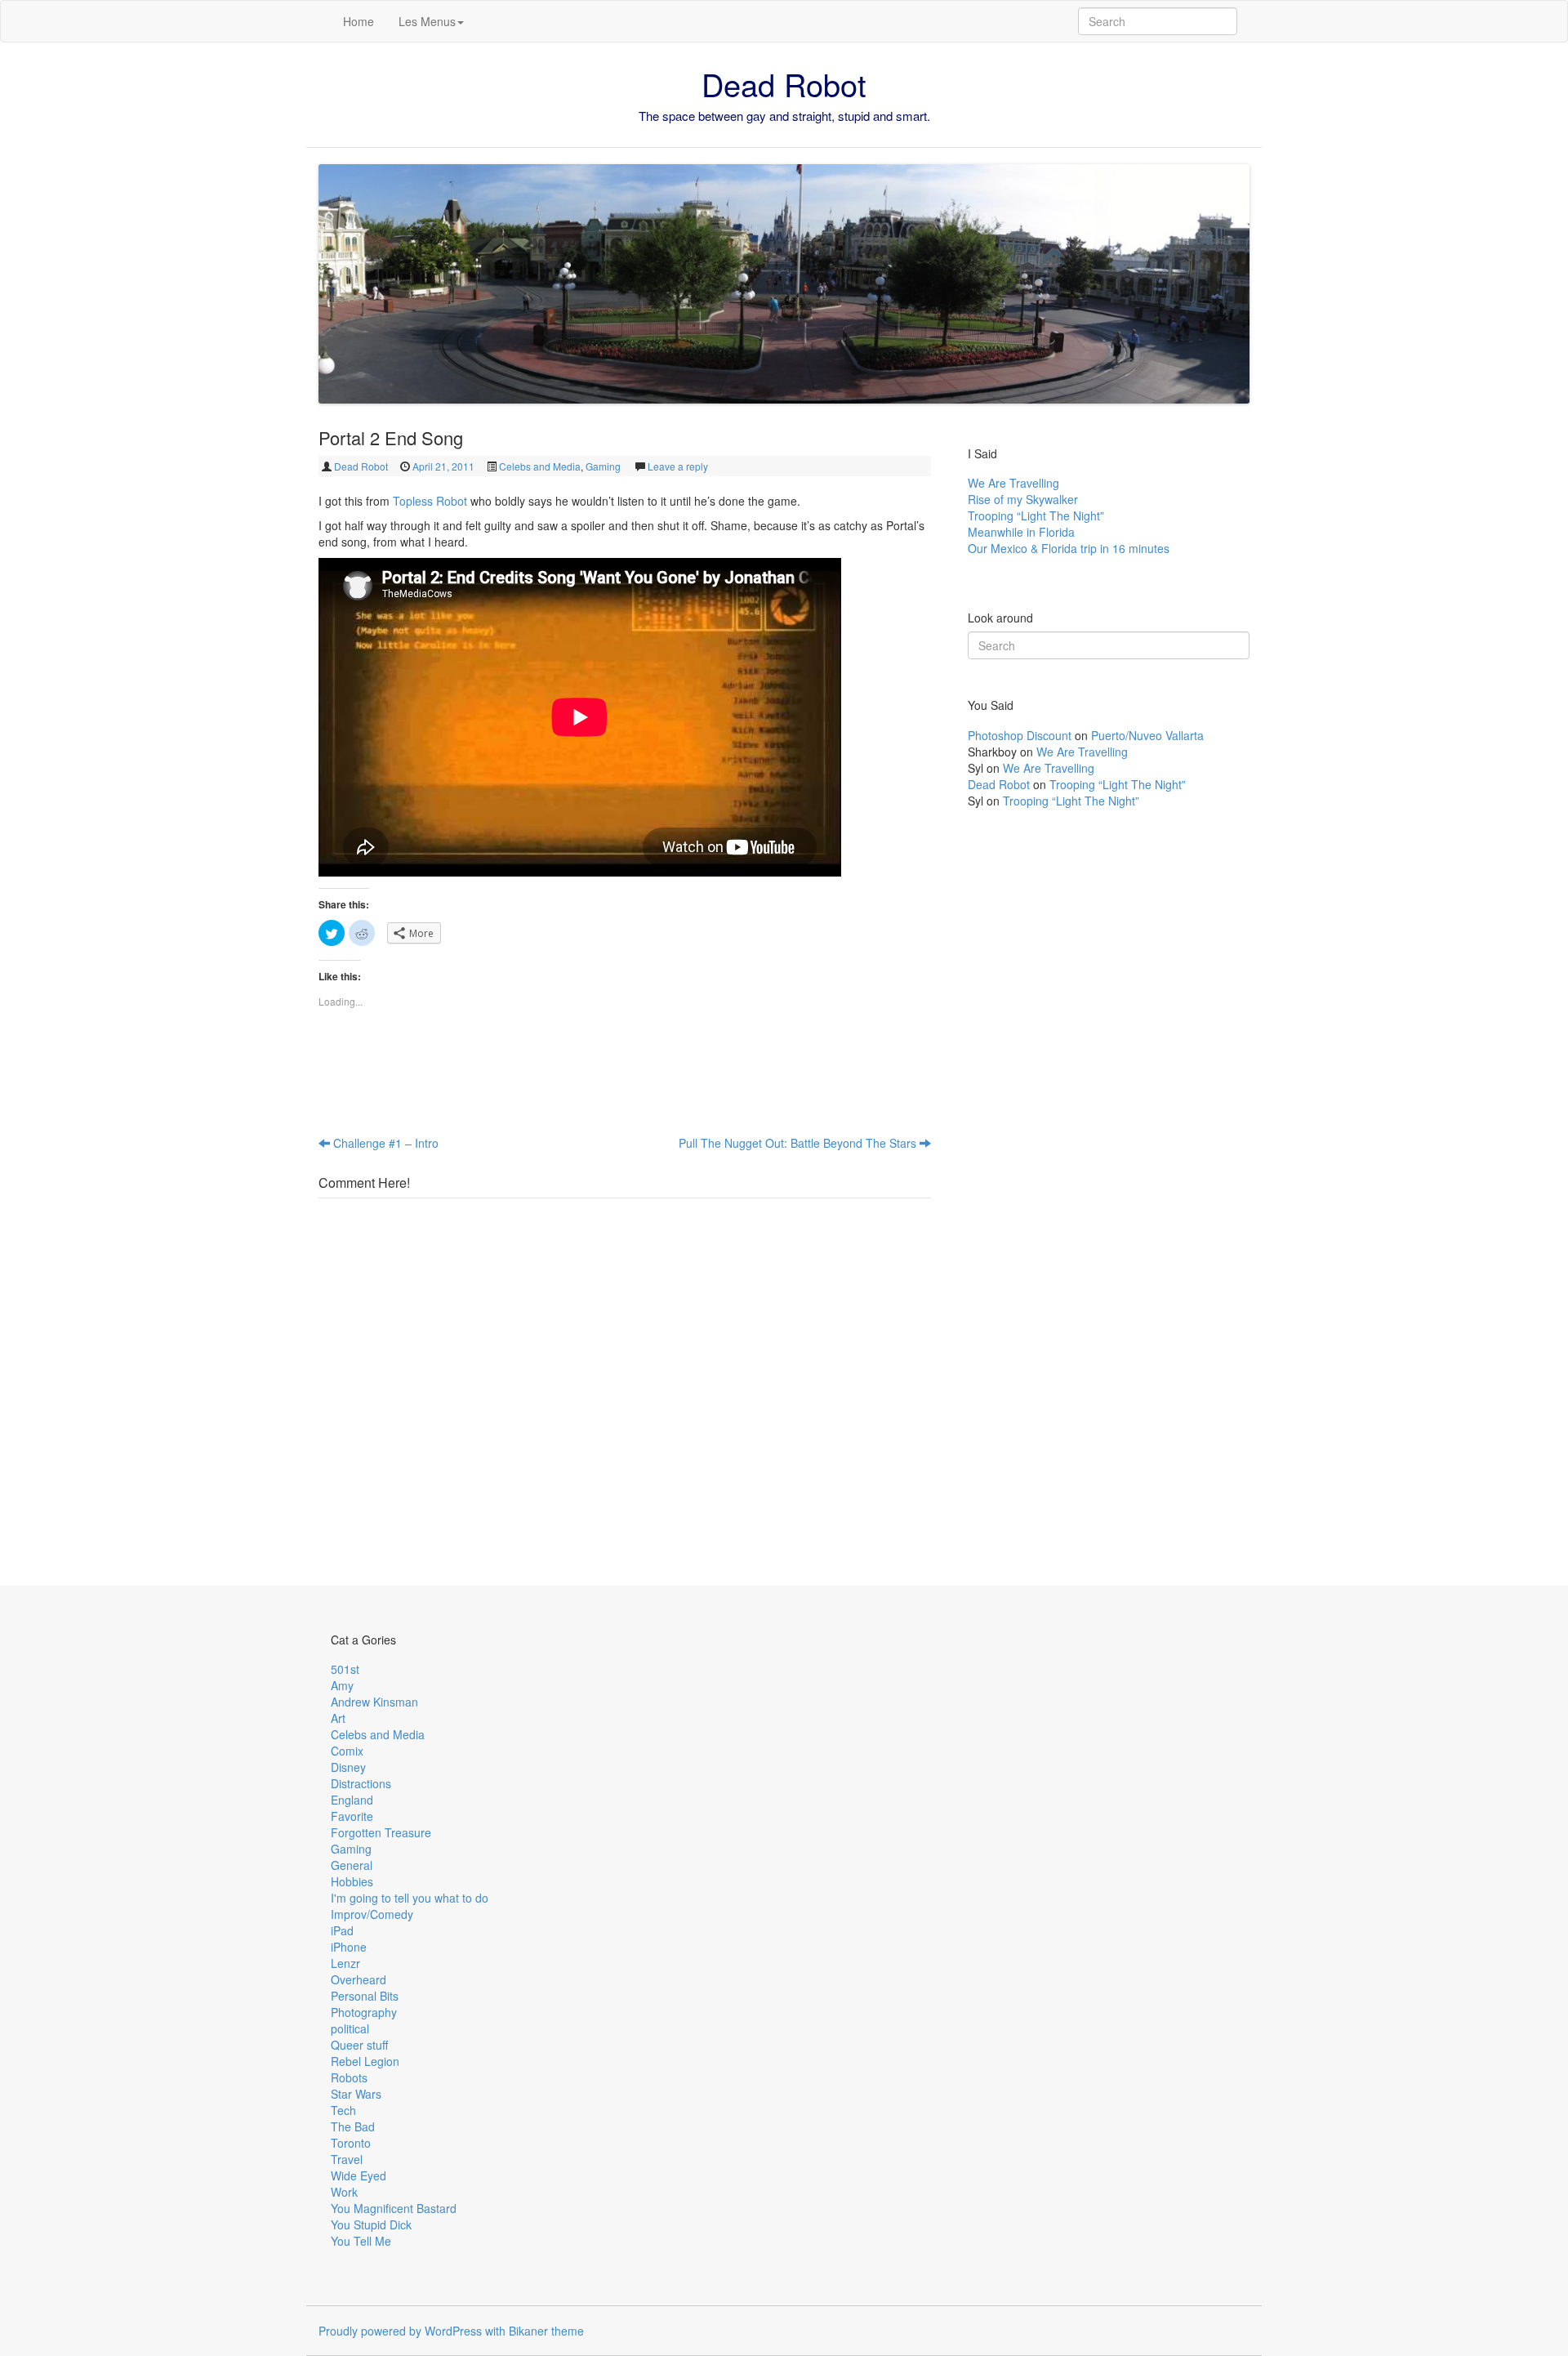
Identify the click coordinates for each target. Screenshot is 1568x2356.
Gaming (603, 466)
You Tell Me (361, 2241)
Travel (347, 2159)
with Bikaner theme (535, 2331)
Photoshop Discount (1020, 735)
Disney (348, 1767)
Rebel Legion (365, 2061)
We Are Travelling (1013, 483)
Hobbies (352, 1881)
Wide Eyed (359, 2175)
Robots (349, 2077)
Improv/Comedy (372, 1914)
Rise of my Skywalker (1023, 499)
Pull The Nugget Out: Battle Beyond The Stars (799, 1143)
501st (345, 1669)
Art (338, 1718)
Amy (342, 1685)
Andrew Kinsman (374, 1702)
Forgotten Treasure (381, 1832)
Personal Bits (365, 1996)
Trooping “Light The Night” (1036, 515)
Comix (347, 1751)
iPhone (349, 1947)
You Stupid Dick (371, 2224)
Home (359, 21)
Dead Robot (784, 84)
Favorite (352, 1816)
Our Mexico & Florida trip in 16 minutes (1069, 548)
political (350, 2028)
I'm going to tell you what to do (410, 1898)
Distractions (361, 1783)
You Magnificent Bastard (394, 2208)
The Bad (353, 2126)
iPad (342, 1930)
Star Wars (356, 2094)
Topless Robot (430, 501)
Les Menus (427, 21)
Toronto (351, 2143)
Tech (343, 2110)
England (352, 1800)
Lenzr (345, 1963)
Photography (364, 2012)
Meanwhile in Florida (1021, 532)
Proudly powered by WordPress (400, 2331)
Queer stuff (359, 2045)
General (352, 1865)
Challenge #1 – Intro (384, 1143)
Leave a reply (678, 466)
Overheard (359, 1979)
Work (344, 2192)
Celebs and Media (540, 466)
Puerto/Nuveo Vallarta (1147, 735)
